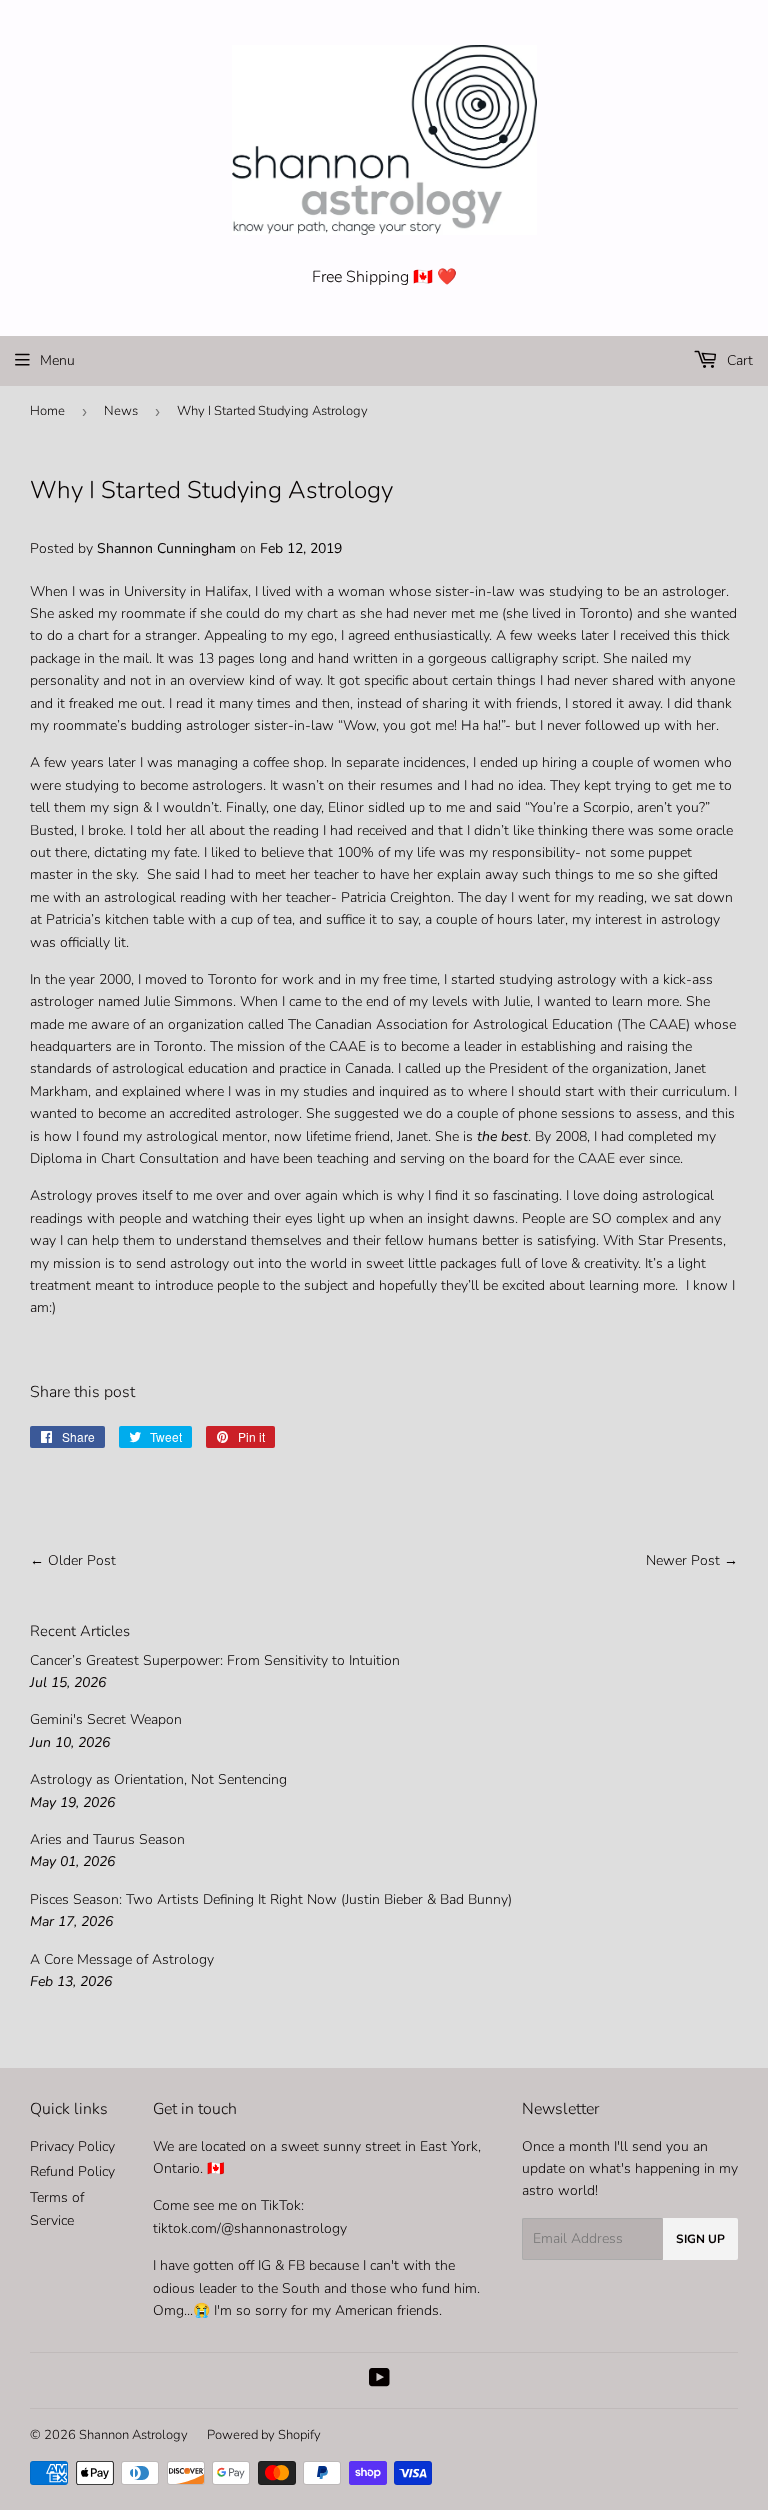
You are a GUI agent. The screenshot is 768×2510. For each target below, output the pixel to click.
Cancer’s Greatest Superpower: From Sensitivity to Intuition (215, 1660)
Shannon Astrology (133, 2435)
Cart (738, 360)
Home (47, 411)
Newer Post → (692, 1560)
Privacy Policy (72, 2146)
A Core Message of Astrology (122, 1959)
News (121, 411)
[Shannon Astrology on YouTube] (379, 2380)
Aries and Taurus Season (107, 1839)
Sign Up (700, 2239)
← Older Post (73, 1560)
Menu (57, 360)
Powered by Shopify (264, 2435)
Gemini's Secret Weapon (106, 1719)
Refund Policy (72, 2171)
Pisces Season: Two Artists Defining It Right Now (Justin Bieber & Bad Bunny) (271, 1899)
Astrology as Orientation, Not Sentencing (158, 1779)
